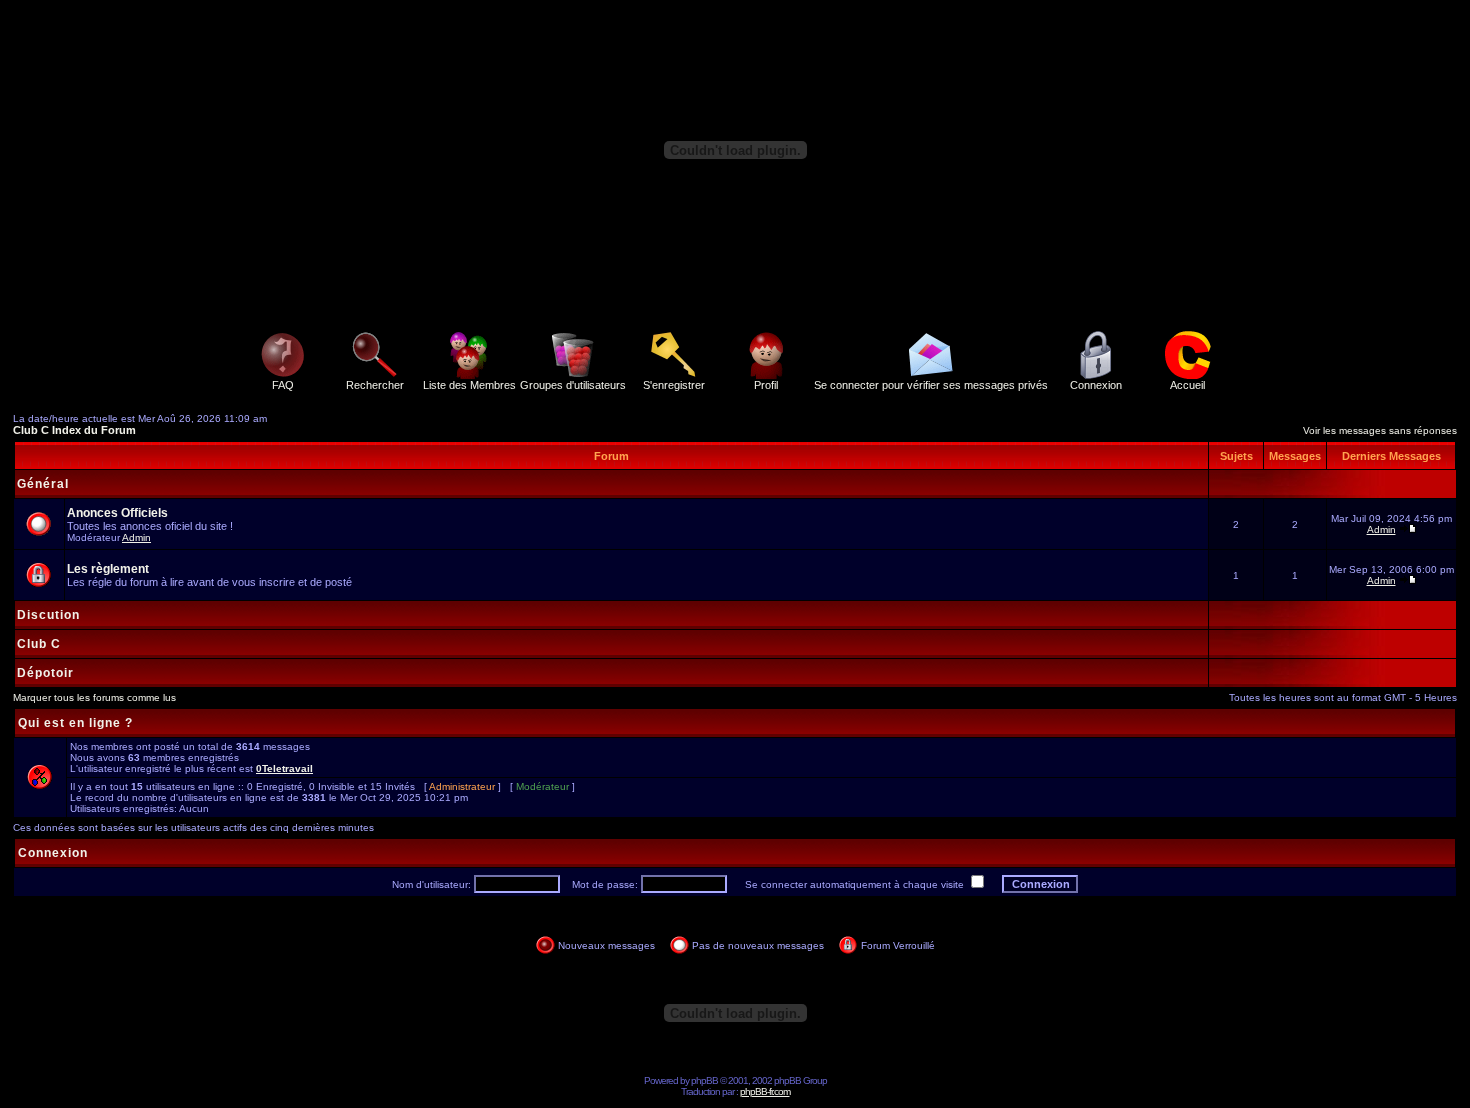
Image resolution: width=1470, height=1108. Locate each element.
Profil (766, 385)
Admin (136, 537)
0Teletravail (284, 768)
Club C (39, 644)
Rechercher (375, 385)
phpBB (704, 1080)
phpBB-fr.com (765, 1091)
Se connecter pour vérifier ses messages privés (931, 385)
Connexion (1096, 385)
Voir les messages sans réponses (1380, 430)
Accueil (1187, 385)
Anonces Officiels (117, 513)
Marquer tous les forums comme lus (94, 697)
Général (43, 484)
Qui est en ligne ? (75, 723)
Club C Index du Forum (74, 430)
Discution (48, 615)
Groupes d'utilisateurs (573, 385)
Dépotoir (45, 673)
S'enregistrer (674, 385)
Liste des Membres (469, 385)
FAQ (283, 385)
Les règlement (108, 569)
